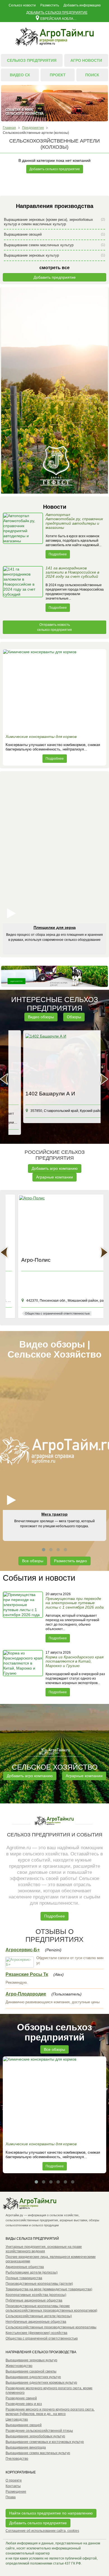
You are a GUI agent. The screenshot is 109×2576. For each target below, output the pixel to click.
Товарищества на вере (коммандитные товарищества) (49, 2289)
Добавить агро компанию (55, 1168)
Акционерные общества (25, 2267)
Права (11, 2497)
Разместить (50, 5)
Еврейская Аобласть (59, 18)
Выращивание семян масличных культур (54, 245)
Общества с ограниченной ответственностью (42, 2338)
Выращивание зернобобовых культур (35, 2436)
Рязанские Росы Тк (27, 1974)
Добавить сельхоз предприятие (57, 13)
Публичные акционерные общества (34, 2300)
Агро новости (86, 60)
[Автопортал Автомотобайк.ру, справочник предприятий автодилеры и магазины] (23, 536)
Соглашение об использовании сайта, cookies (42, 2531)
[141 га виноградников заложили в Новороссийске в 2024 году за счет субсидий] (23, 589)
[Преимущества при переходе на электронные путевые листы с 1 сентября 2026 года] (23, 1617)
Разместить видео (70, 1561)
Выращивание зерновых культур (54, 255)
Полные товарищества (24, 2278)
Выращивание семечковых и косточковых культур (45, 2442)
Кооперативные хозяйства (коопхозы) (36, 2295)
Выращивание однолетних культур (33, 2377)
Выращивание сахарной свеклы (31, 2371)
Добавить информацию (82, 5)
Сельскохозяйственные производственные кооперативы (51, 2327)
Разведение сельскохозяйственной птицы (39, 2431)
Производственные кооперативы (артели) (39, 2284)
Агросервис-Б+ (23, 1950)
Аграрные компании (54, 1177)
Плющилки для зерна (55, 927)
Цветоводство (17, 2419)
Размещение (16, 2492)
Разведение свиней (21, 2398)
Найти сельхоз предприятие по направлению (51, 2513)
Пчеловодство (17, 2459)
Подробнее (58, 554)
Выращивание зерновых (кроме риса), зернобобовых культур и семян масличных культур (54, 222)
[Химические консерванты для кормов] (54, 690)
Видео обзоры (41, 1017)
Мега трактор (54, 1514)
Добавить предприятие (55, 277)
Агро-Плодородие (26, 1994)
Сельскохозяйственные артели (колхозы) (39, 2316)
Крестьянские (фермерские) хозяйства (36, 2333)
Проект (58, 75)
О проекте (14, 2480)
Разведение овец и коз (24, 2404)
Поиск (92, 75)
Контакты (13, 2486)
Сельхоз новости (22, 5)
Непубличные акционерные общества (36, 2322)
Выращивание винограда (26, 2447)
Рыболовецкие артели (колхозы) (32, 2272)
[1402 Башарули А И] (55, 1061)
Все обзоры (33, 1561)
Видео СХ (20, 75)
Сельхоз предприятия (32, 60)
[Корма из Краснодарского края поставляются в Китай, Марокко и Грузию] (23, 1673)
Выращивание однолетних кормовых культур (41, 2383)
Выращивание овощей (54, 234)
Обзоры (74, 1017)
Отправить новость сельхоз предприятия (54, 627)
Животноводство (19, 2366)
